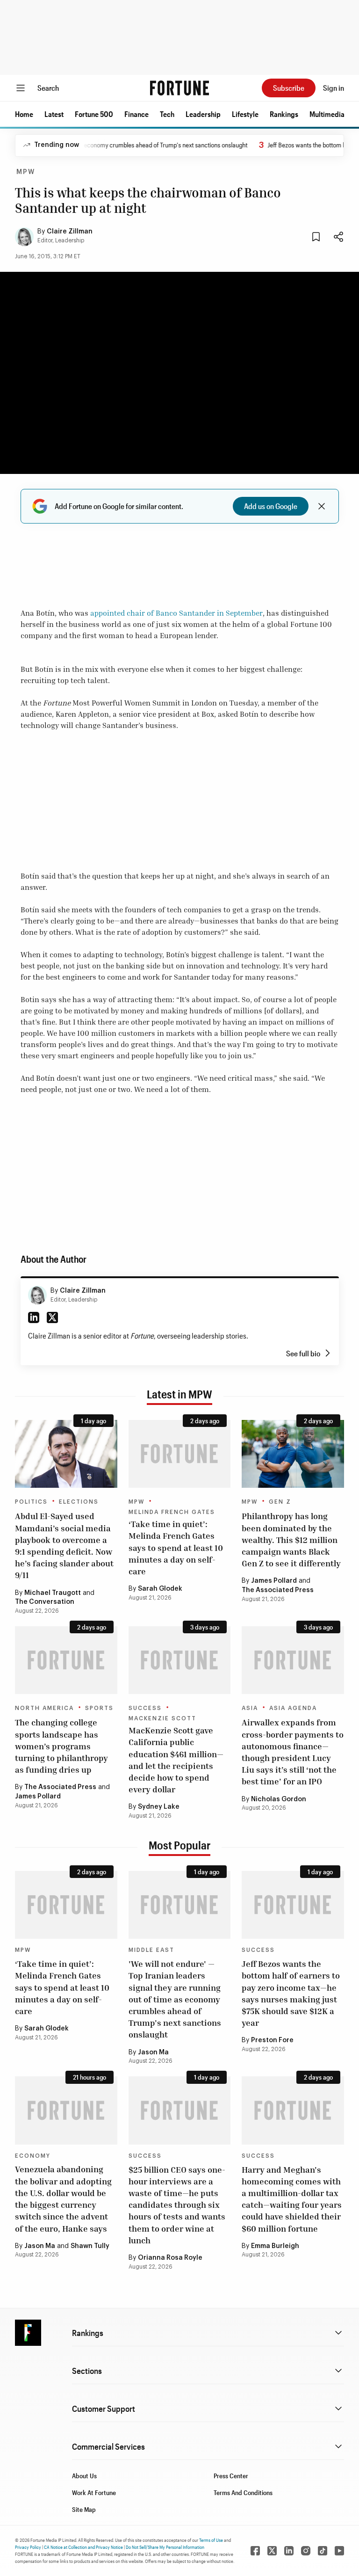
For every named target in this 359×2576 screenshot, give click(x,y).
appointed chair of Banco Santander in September (176, 613)
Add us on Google (271, 506)
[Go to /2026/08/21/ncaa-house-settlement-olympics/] (66, 1660)
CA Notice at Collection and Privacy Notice (83, 2547)
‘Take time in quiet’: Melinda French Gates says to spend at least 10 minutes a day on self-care (176, 1547)
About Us (84, 2476)
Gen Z (280, 1502)
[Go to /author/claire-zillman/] (37, 1295)
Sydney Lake (159, 1807)
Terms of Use (211, 2540)
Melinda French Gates (172, 1512)
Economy (33, 2156)
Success (145, 1708)
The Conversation (45, 1602)
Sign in (334, 88)
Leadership (203, 114)
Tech (167, 114)
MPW (26, 172)
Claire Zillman (70, 232)
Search (48, 88)
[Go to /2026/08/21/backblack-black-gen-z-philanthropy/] (293, 1454)
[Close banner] (322, 506)
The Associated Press (278, 1590)
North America (44, 1708)
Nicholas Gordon (279, 1799)
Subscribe (289, 88)
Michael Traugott (53, 1593)
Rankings (284, 114)
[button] (24, 114)
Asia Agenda (293, 1708)
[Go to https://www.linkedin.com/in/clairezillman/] (34, 1317)
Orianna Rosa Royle (170, 2258)
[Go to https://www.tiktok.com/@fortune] (323, 2551)
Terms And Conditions (243, 2492)
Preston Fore (272, 2040)
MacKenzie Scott (162, 1718)
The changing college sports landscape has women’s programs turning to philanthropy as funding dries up (61, 1746)
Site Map (84, 2509)
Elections (79, 1502)
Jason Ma (153, 2052)
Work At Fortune (94, 2492)
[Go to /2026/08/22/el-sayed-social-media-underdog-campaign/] (66, 1454)
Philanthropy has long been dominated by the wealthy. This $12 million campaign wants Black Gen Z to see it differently (291, 1539)
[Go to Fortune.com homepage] (179, 88)
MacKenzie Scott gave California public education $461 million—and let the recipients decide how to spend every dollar (176, 1760)
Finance (136, 114)
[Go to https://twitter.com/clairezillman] (52, 1317)
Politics (31, 1502)
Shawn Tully (90, 2246)
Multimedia (327, 114)
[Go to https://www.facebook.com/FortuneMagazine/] (255, 2551)
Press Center (231, 2476)
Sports (99, 1708)
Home (24, 114)
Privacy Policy (28, 2547)
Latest (54, 114)
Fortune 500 (94, 114)
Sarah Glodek (160, 1589)
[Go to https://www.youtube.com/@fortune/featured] (339, 2551)
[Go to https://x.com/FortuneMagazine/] (272, 2551)
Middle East (151, 1950)
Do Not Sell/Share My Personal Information (165, 2547)
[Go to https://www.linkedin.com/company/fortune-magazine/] (289, 2551)
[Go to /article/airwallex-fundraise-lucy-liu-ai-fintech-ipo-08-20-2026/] (293, 1660)
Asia (250, 1708)
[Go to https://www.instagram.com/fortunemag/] (306, 2551)
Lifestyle (245, 114)
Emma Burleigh (275, 2246)
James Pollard (274, 1581)
